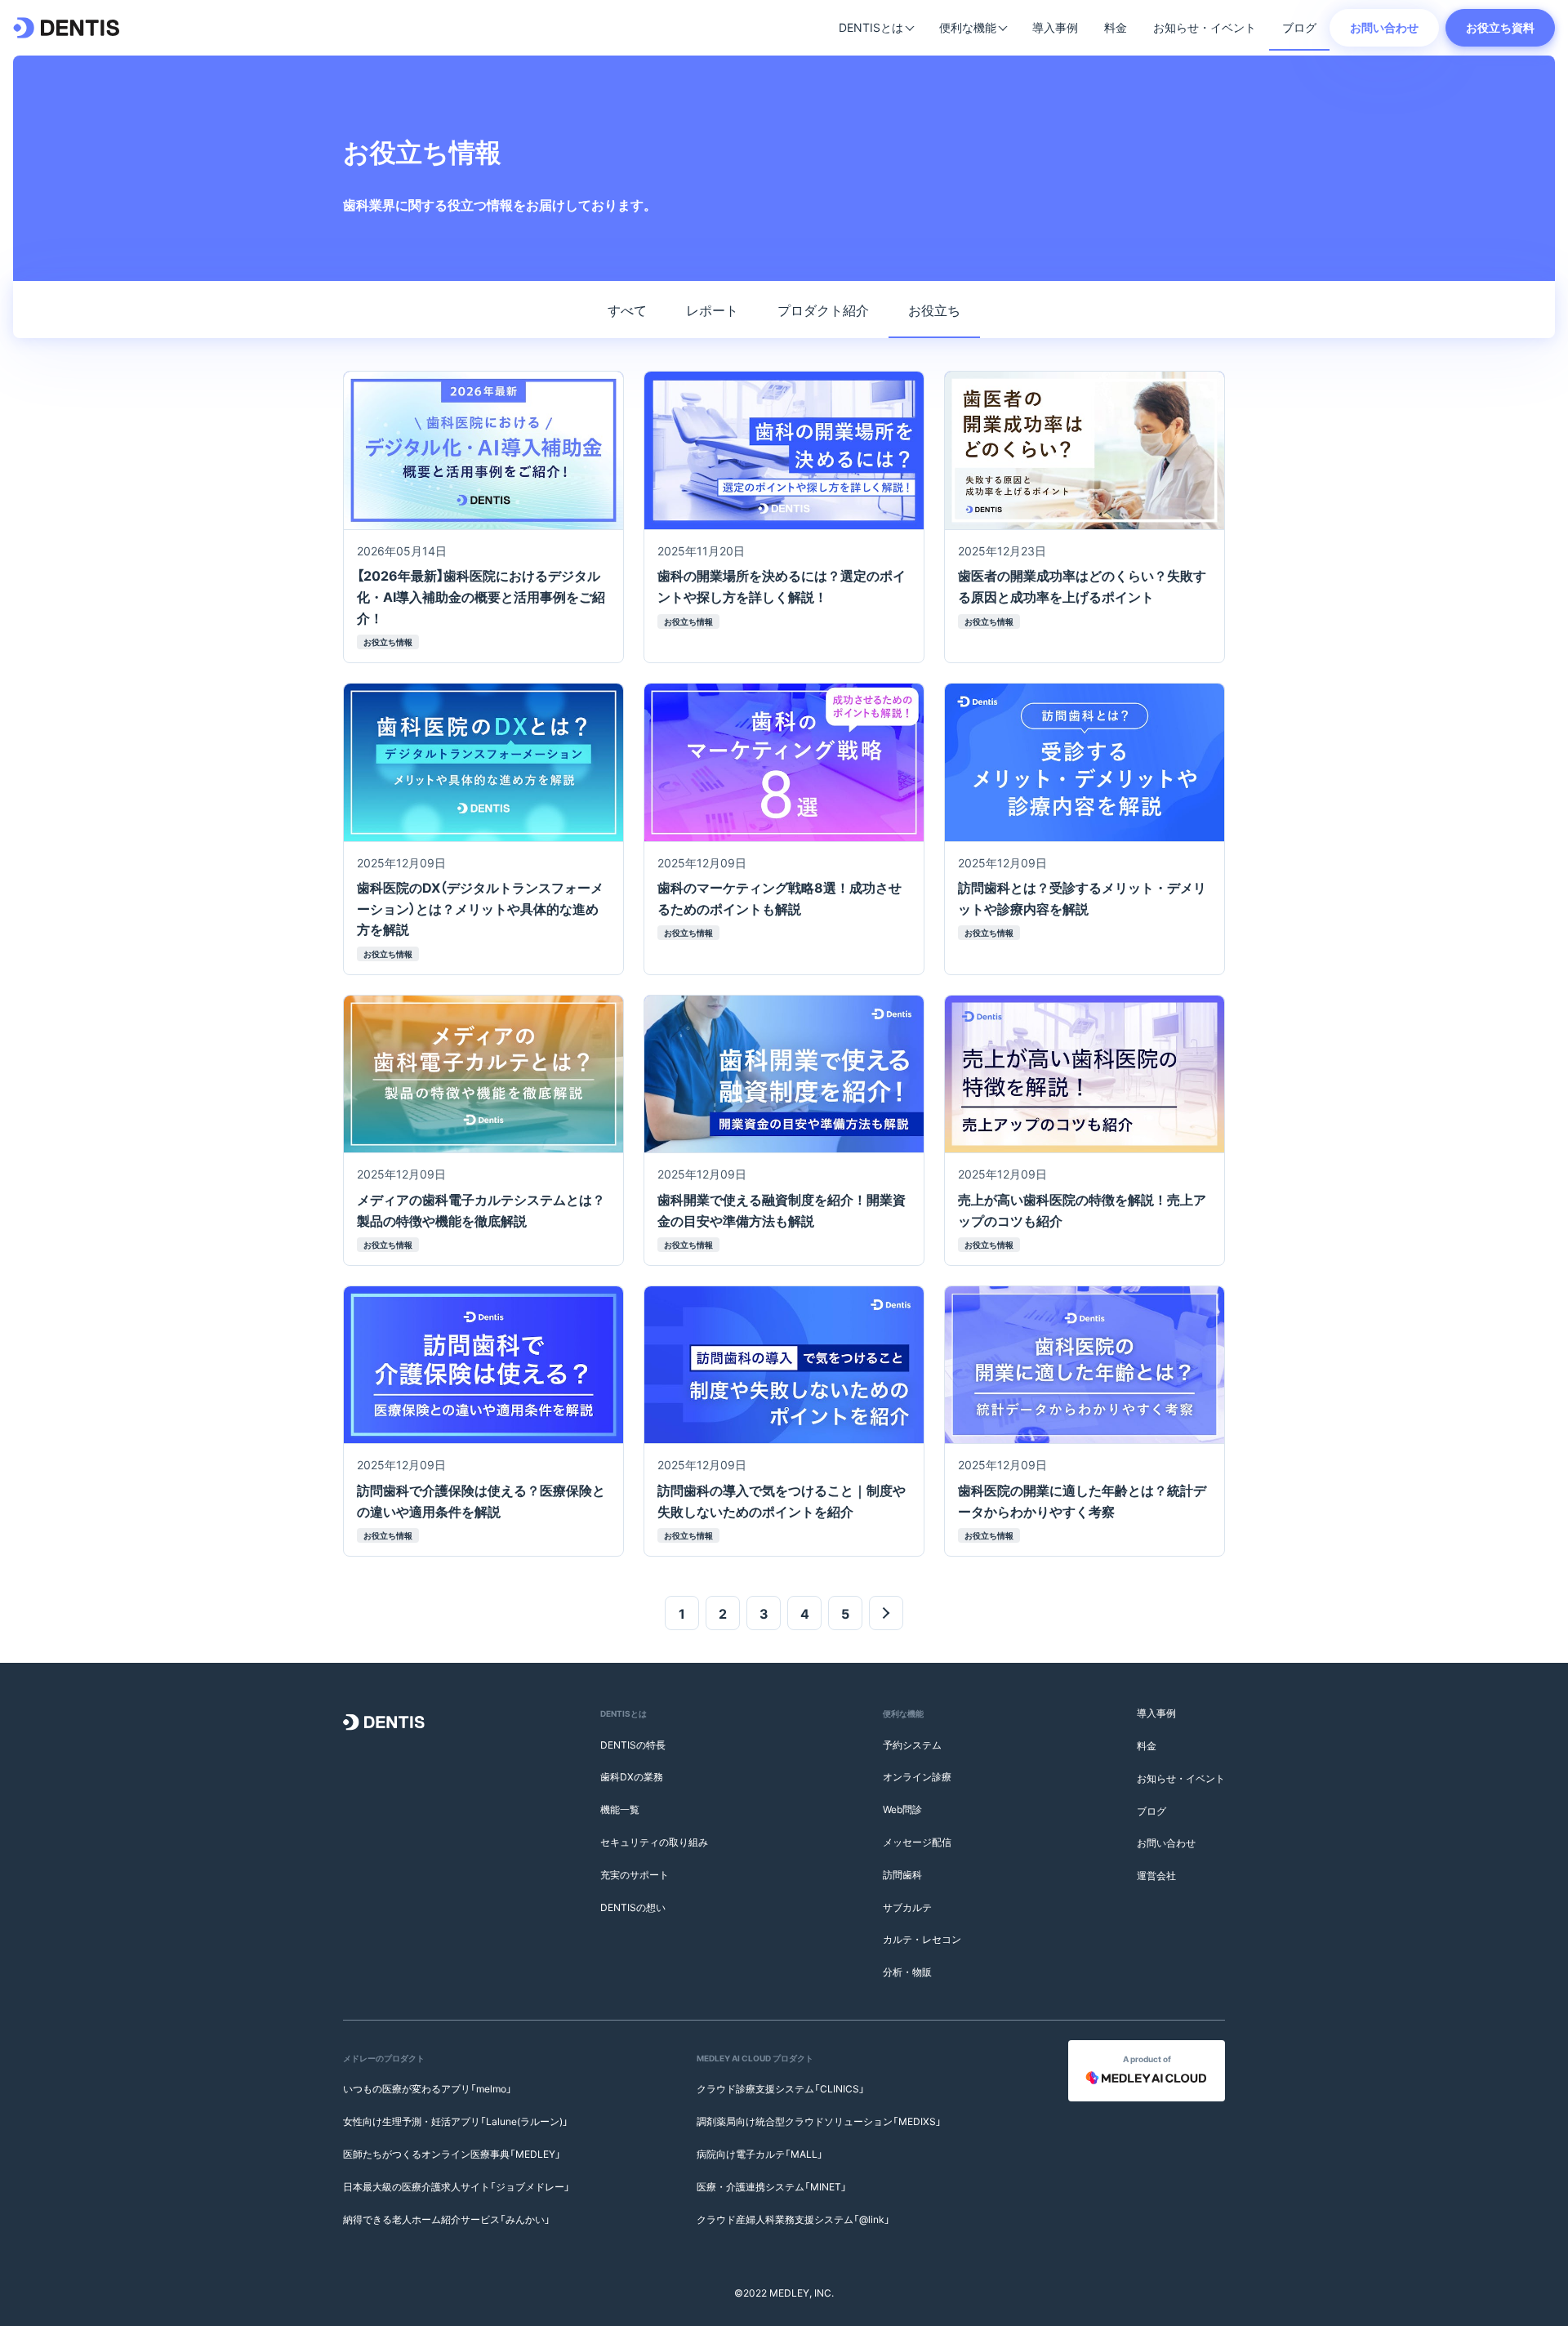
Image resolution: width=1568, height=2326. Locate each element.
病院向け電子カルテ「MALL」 (760, 2154)
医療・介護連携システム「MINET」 (772, 2186)
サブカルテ (907, 1907)
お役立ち (934, 310)
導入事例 (1055, 27)
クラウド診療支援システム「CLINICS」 (781, 2088)
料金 (1116, 27)
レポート (712, 310)
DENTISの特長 (633, 1744)
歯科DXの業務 (632, 1776)
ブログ (1299, 27)
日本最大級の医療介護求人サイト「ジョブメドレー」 (457, 2186)
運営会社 (1156, 1875)
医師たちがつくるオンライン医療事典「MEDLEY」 (452, 2154)
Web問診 (902, 1809)
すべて (627, 310)
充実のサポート (635, 1874)
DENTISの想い (633, 1907)
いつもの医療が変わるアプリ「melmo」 (428, 2088)
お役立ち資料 (1500, 27)
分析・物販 (907, 1972)
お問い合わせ (1384, 27)
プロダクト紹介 (823, 310)
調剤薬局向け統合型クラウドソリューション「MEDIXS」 (819, 2121)
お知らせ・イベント (1205, 27)
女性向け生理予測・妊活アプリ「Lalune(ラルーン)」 (456, 2121)
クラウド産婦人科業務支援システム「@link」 (793, 2219)
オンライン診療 (917, 1776)
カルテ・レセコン (922, 1939)
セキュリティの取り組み (654, 1842)
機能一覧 (620, 1809)
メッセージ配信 (917, 1842)
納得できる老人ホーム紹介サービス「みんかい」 (447, 2219)
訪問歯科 (902, 1874)
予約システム (912, 1744)
